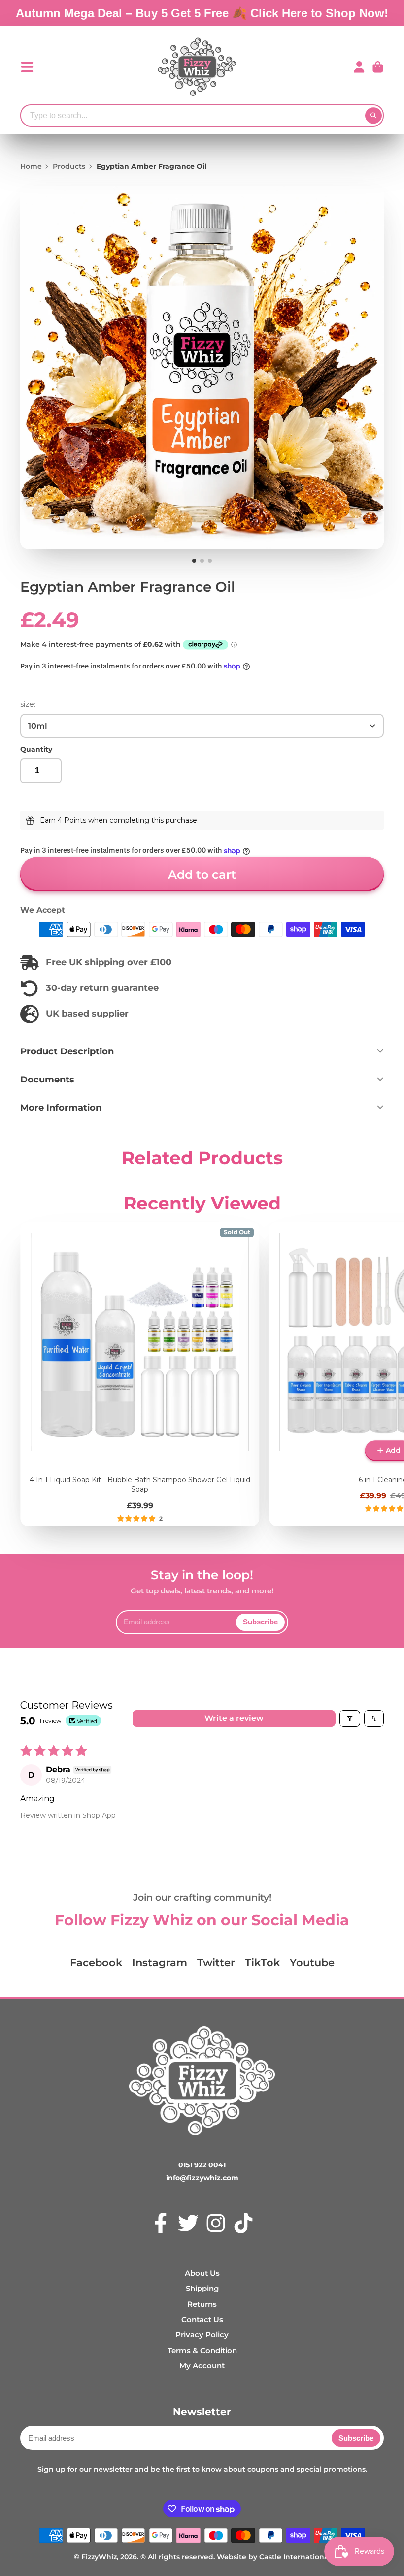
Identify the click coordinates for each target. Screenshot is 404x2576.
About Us (202, 2273)
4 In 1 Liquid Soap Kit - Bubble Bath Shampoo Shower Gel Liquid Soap (140, 1374)
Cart (378, 67)
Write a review (234, 1718)
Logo (197, 67)
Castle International (295, 2557)
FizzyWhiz (99, 2557)
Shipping (202, 2288)
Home (31, 166)
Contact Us (202, 2319)
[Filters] (350, 1718)
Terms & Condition (202, 2350)
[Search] (373, 116)
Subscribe (260, 1622)
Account (359, 67)
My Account (202, 2366)
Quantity (36, 749)
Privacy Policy (202, 2335)
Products (69, 166)
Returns (202, 2304)
